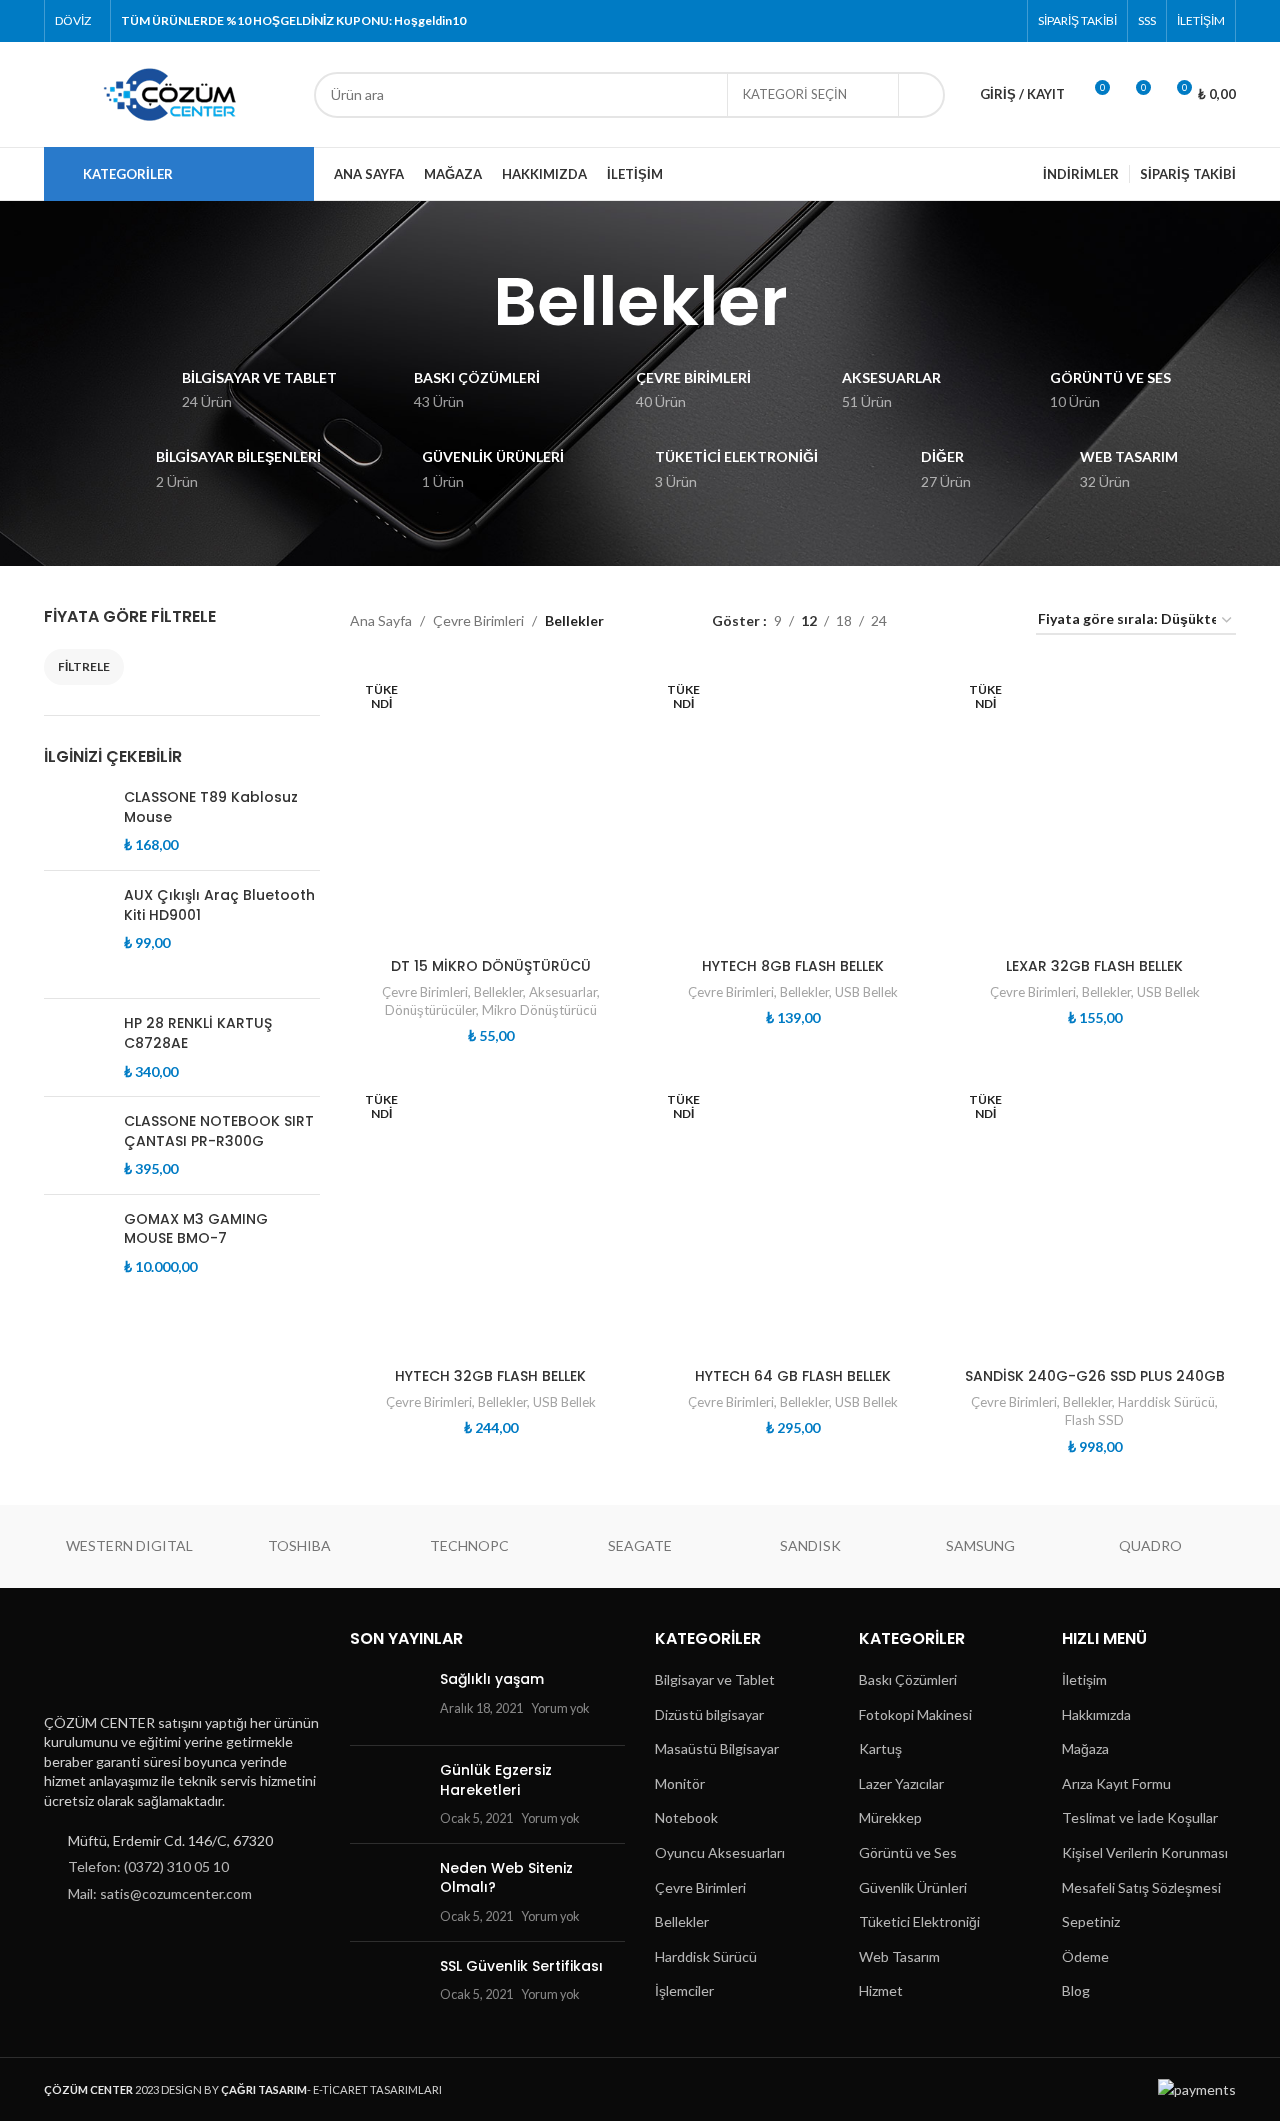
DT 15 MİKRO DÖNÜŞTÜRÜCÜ (491, 966)
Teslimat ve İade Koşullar (1140, 1817)
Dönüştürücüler (430, 1010)
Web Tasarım (899, 1956)
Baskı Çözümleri (908, 1679)
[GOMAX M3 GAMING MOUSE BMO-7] (76, 1243)
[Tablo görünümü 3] (964, 620)
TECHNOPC (469, 1545)
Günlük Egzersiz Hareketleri (496, 1780)
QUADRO (1150, 1545)
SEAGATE (640, 1545)
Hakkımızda (1096, 1714)
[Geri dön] (468, 302)
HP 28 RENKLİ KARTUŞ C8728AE (198, 1033)
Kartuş (880, 1748)
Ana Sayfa (381, 620)
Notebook (686, 1817)
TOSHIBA (299, 1545)
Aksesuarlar (563, 992)
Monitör (680, 1783)
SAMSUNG (980, 1545)
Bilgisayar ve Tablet (715, 1679)
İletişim (1084, 1679)
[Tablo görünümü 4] (996, 620)
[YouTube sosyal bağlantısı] (978, 21)
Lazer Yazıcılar (901, 1783)
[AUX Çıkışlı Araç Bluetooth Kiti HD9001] (76, 934)
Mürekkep (890, 1817)
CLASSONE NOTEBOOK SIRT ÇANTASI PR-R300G (219, 1131)
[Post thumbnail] (387, 1700)
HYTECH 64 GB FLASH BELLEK (793, 1376)
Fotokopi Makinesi (915, 1714)
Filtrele (84, 666)
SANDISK (810, 1545)
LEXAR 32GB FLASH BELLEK (1094, 966)
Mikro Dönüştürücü (539, 1010)
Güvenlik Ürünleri (913, 1887)
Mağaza (1085, 1748)
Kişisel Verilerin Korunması (1145, 1852)
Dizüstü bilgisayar (709, 1714)
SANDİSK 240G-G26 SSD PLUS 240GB (1095, 1376)
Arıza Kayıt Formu (1116, 1783)
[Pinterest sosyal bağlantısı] (1004, 21)
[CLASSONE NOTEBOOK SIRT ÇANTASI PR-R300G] (76, 1145)
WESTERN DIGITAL (129, 1545)
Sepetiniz (1091, 1921)
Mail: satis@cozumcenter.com (160, 1893)
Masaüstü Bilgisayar (717, 1748)
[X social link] (928, 21)
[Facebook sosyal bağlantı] (902, 21)
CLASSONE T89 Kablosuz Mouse (211, 807)
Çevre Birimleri (478, 620)
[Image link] (142, 1663)
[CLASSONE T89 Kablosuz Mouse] (76, 821)
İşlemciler (684, 1990)
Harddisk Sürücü (1166, 1402)
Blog (1076, 1990)
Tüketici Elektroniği (919, 1921)
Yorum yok (560, 1708)
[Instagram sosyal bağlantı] (953, 21)
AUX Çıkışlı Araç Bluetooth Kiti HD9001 (219, 905)
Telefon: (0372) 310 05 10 (148, 1866)
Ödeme (1085, 1956)
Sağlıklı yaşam (492, 1679)
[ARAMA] (922, 95)
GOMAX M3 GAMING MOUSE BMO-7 (196, 1229)
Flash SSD (1094, 1420)
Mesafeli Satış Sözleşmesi (1141, 1887)
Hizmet (881, 1990)
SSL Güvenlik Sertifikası (521, 1966)
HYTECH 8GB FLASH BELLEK (793, 966)
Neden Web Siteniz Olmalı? (506, 1878)
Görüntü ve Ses (908, 1852)
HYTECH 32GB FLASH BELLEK (490, 1376)
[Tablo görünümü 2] (933, 620)
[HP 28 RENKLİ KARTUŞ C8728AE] (76, 1047)
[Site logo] (169, 92)
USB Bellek (866, 992)
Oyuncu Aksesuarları (720, 1852)
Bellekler (498, 992)
